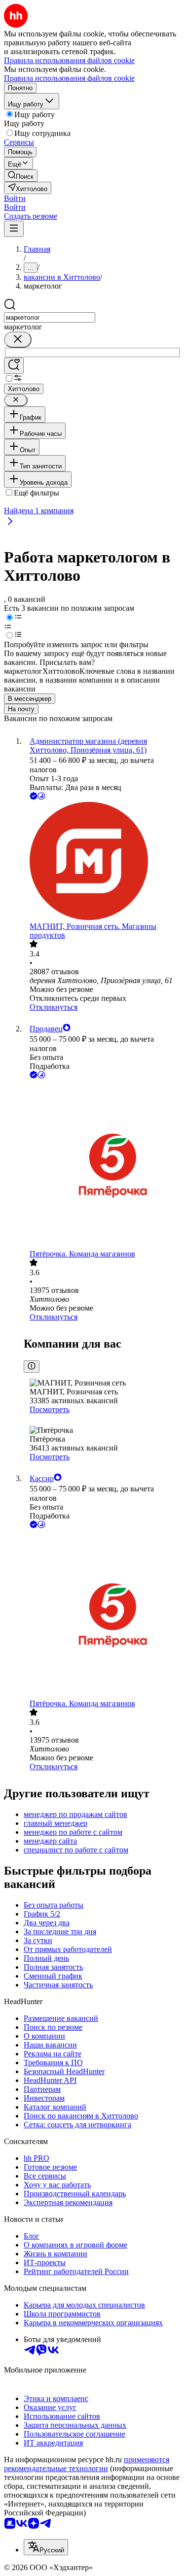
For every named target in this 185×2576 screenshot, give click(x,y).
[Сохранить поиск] (14, 366)
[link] (21, 176)
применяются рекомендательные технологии (87, 2464)
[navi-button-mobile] (14, 229)
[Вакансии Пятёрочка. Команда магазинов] (102, 1165)
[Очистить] (18, 340)
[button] (15, 198)
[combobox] (50, 317)
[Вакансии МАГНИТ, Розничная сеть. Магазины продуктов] (102, 862)
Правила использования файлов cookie (69, 78)
